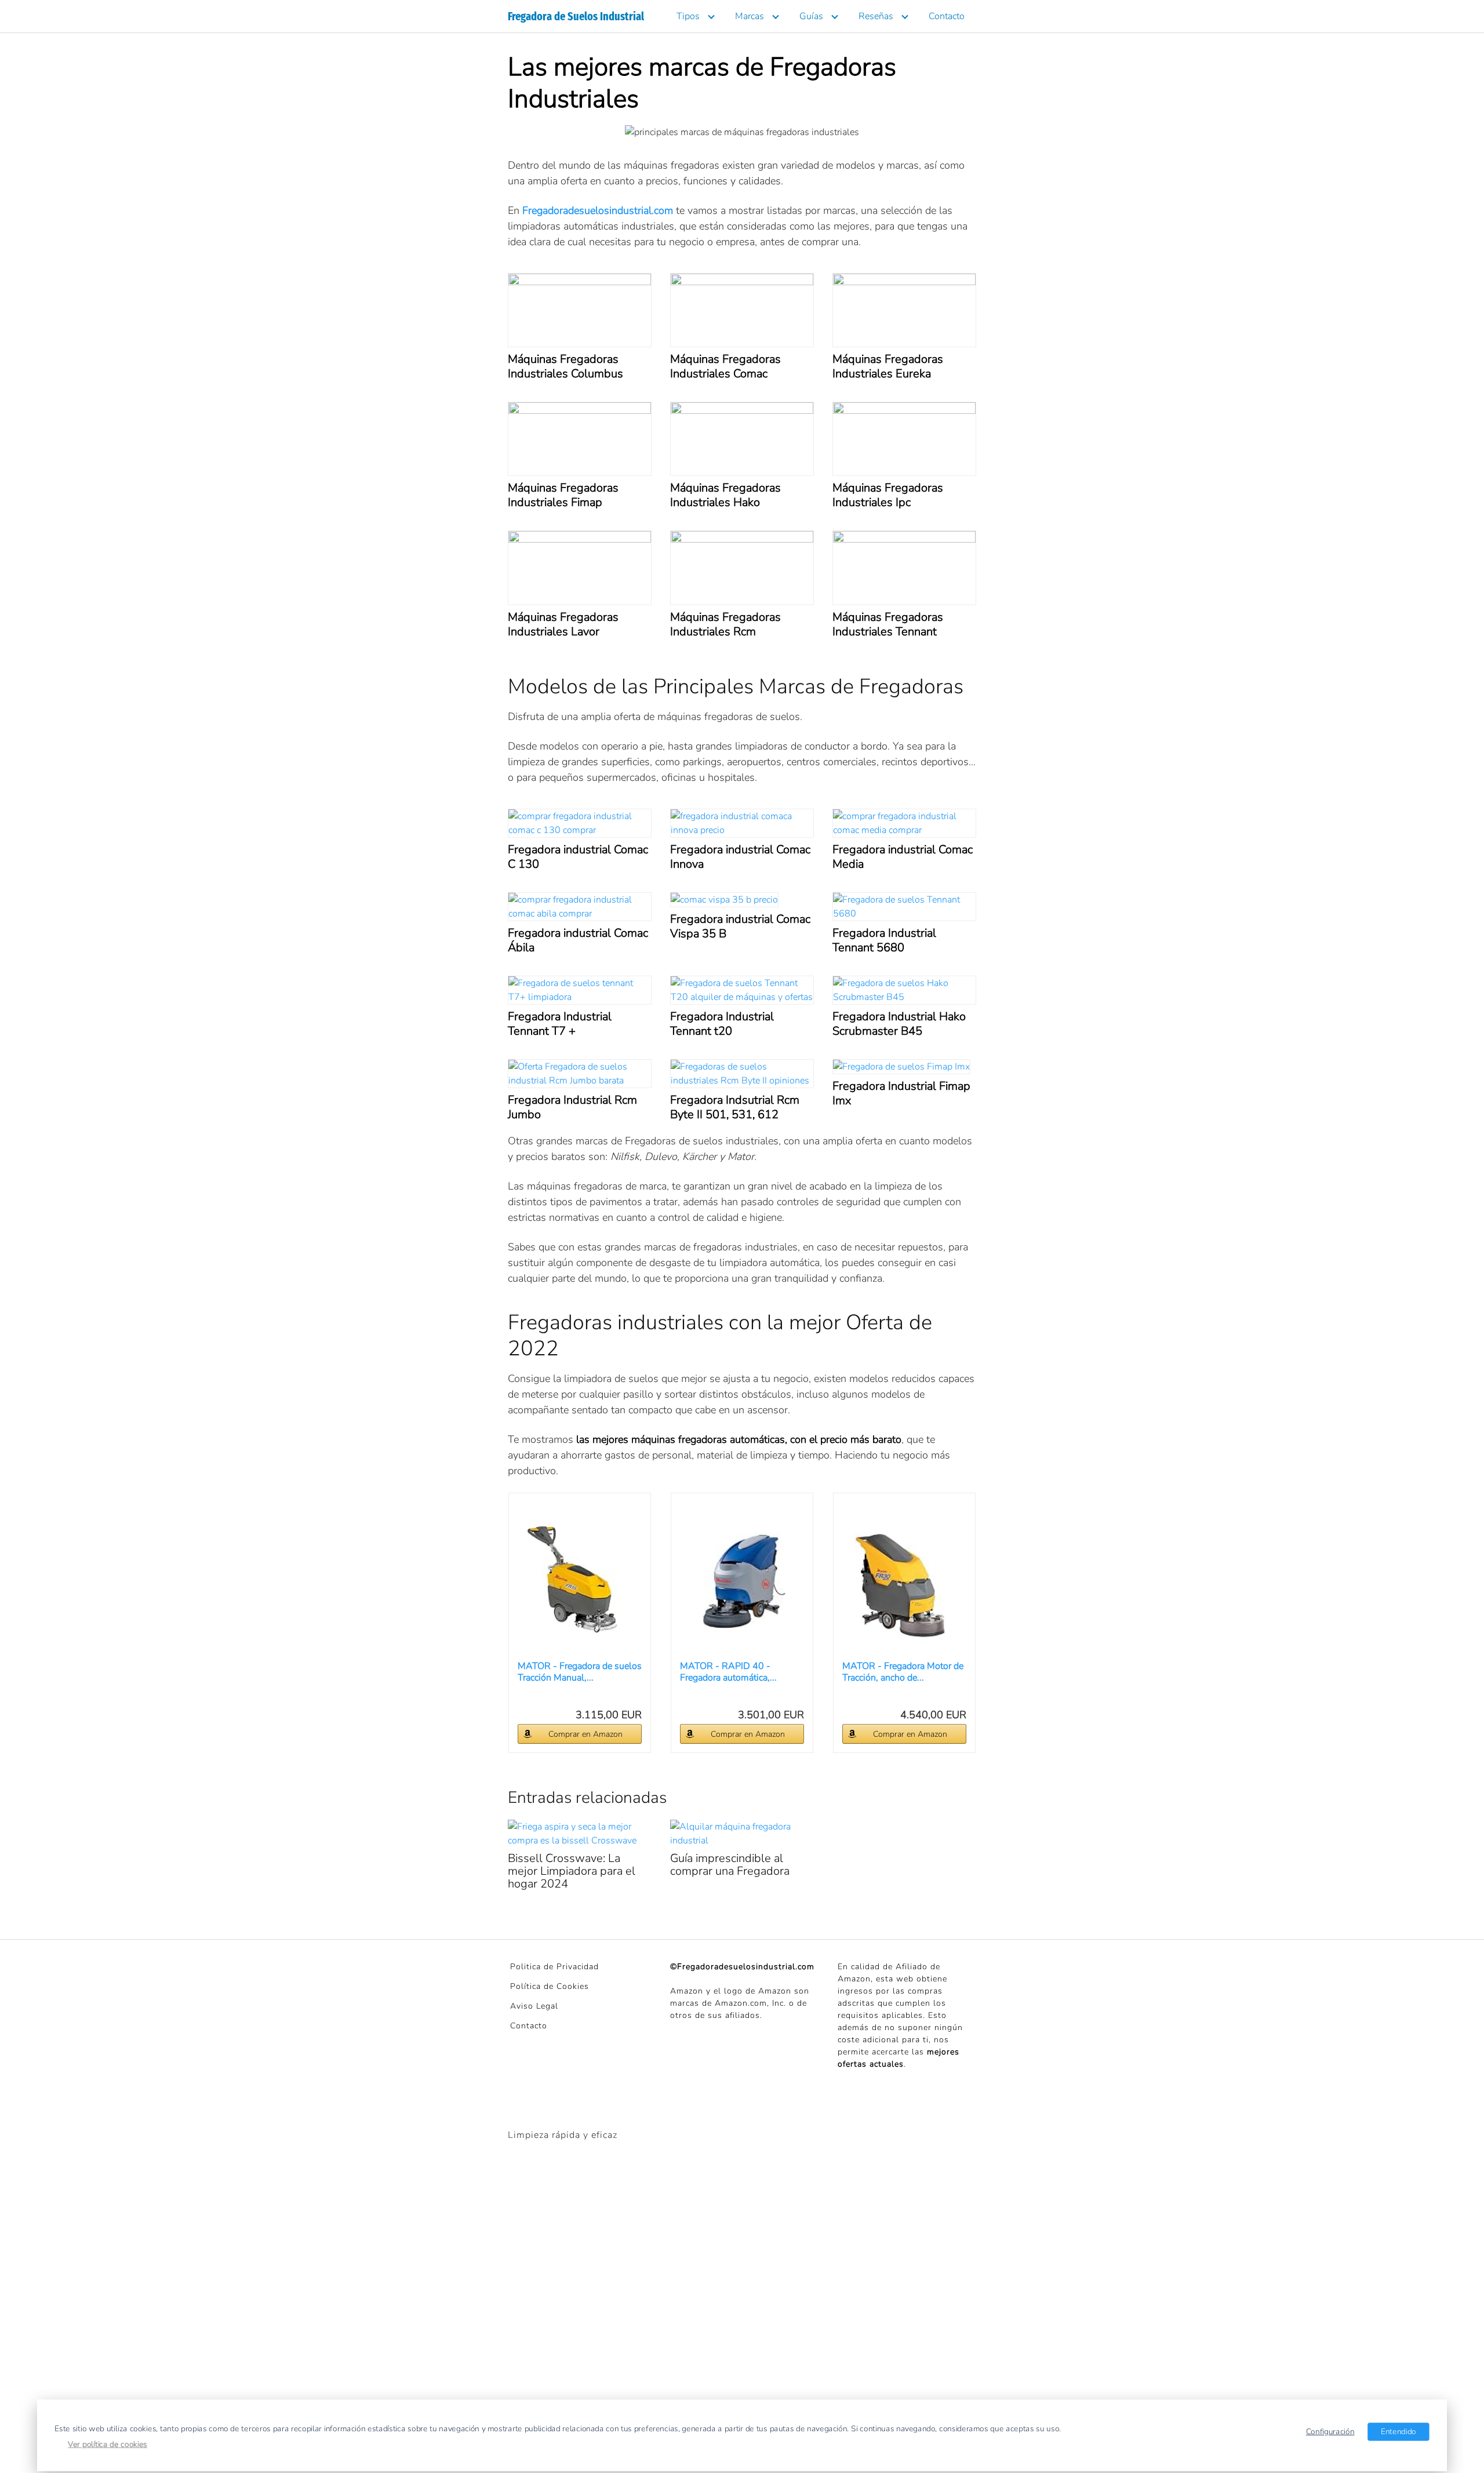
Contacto (947, 16)
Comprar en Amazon (585, 1734)
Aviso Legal (534, 2006)
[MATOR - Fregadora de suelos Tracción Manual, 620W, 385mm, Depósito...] (580, 1582)
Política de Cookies (550, 1986)
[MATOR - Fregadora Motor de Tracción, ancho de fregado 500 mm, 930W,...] (904, 1582)
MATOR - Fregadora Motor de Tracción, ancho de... (903, 1672)
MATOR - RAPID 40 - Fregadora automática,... (728, 1672)
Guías (811, 16)
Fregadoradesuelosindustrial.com (596, 210)
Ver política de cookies (108, 2444)
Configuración (1330, 2431)
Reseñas (876, 16)
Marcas (750, 16)
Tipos (688, 16)
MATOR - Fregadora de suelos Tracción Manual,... (580, 1672)
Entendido (1398, 2431)
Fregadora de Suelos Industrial (576, 16)
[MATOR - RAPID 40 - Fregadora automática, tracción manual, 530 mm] (742, 1582)
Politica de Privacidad (554, 1967)
